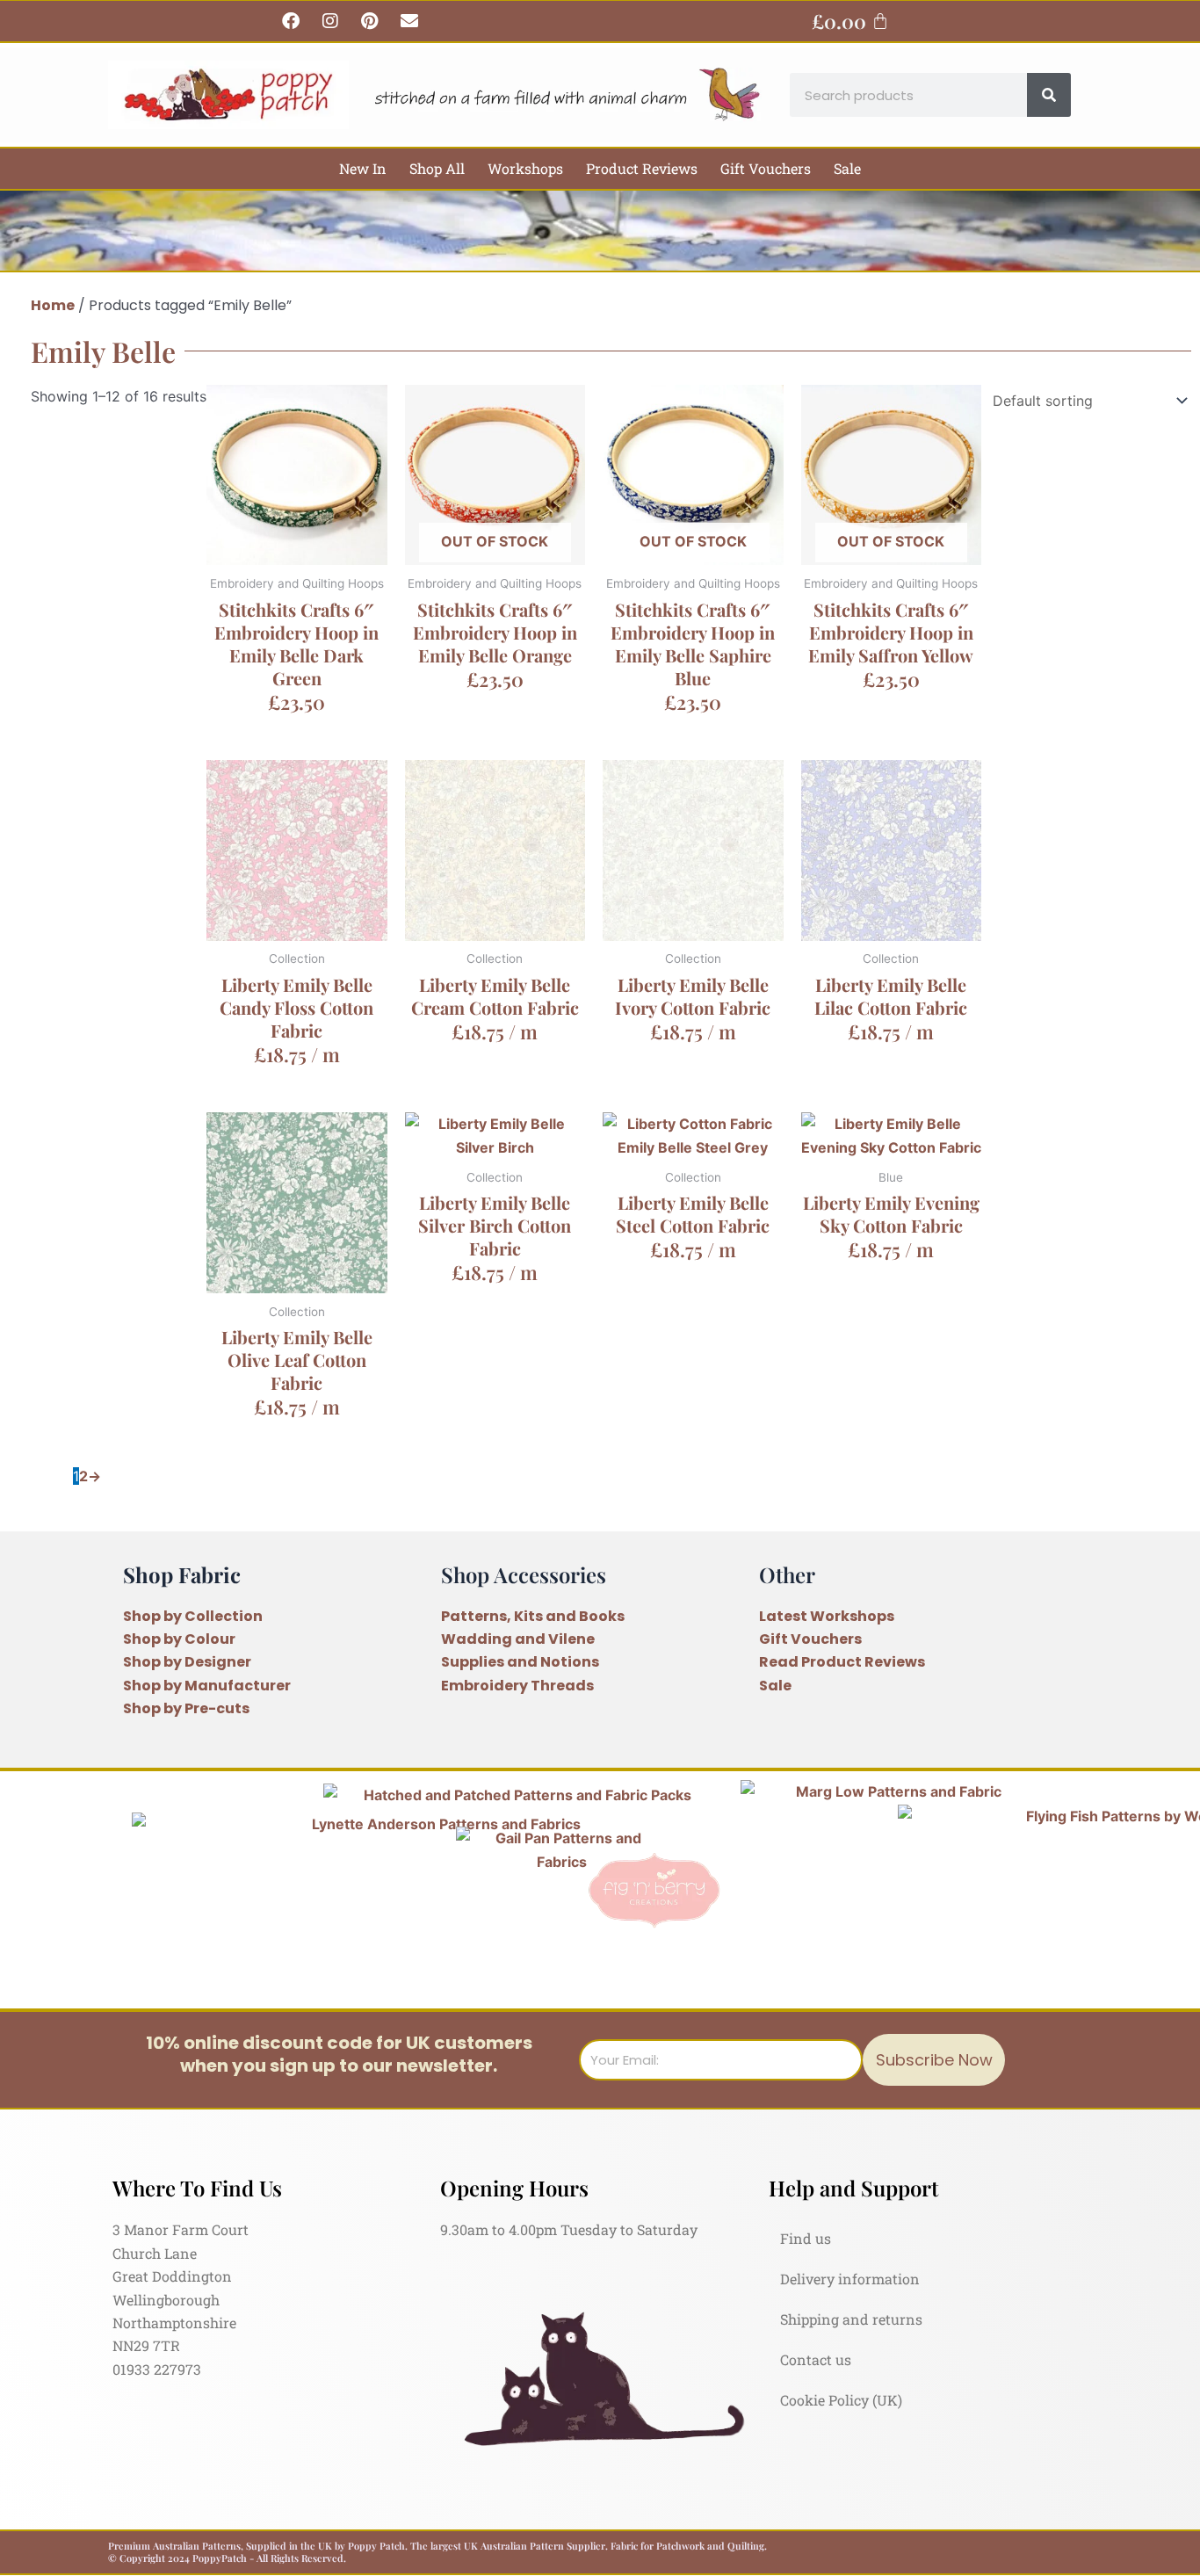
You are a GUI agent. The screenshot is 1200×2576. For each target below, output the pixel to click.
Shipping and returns (851, 2319)
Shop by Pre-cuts (186, 1708)
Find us (806, 2238)
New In (363, 168)
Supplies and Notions (520, 1662)
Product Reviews (642, 168)
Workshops (525, 168)
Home (53, 305)
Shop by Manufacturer (207, 1686)
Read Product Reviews (842, 1662)
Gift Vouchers (766, 168)
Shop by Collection (193, 1616)
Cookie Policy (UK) (841, 2400)
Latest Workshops (827, 1616)
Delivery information (850, 2279)
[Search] (1049, 95)
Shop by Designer (187, 1662)
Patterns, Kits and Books (533, 1616)
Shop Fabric (182, 1574)
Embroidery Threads (517, 1686)
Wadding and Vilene (518, 1639)
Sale (847, 168)
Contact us (816, 2359)
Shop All (437, 168)
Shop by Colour (179, 1639)
